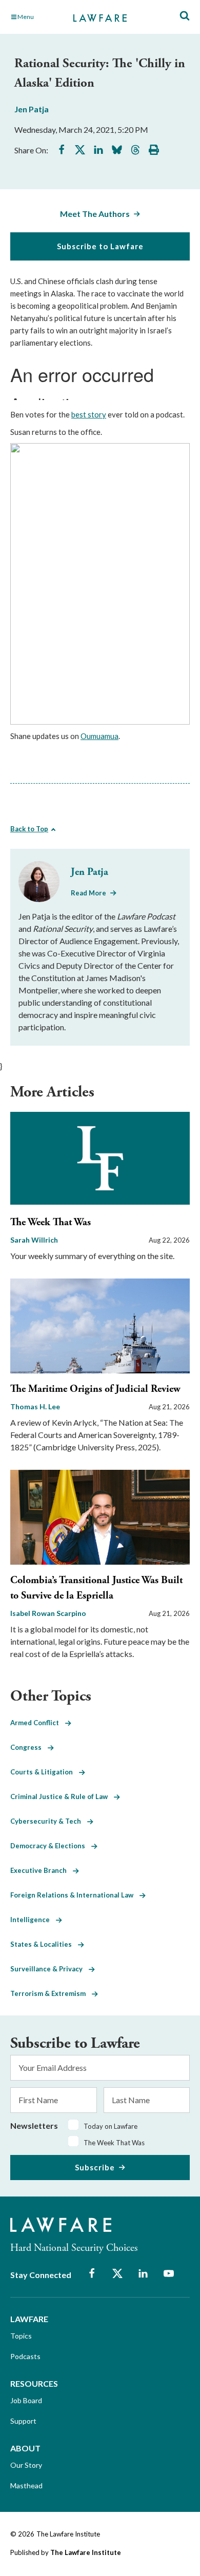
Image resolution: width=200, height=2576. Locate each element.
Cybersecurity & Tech (49, 1821)
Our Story (26, 2465)
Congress (29, 1747)
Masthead (26, 2485)
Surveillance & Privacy (49, 1969)
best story (89, 414)
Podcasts (25, 2356)
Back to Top (29, 829)
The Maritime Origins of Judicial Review (95, 1389)
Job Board (26, 2400)
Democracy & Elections (51, 1846)
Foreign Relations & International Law (75, 1895)
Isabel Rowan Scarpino (48, 1613)
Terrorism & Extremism (51, 1993)
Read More (88, 893)
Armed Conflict (38, 1723)
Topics (21, 2336)
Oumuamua (99, 736)
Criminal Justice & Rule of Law (62, 1796)
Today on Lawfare (111, 2126)
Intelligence (33, 1920)
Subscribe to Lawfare (100, 246)
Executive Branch (42, 1870)
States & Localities (44, 1944)
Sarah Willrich (34, 1240)
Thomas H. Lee (35, 1406)
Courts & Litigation (45, 1772)
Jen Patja (32, 109)
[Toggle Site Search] (185, 16)
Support (23, 2421)
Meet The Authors (95, 214)
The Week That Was (51, 1222)
